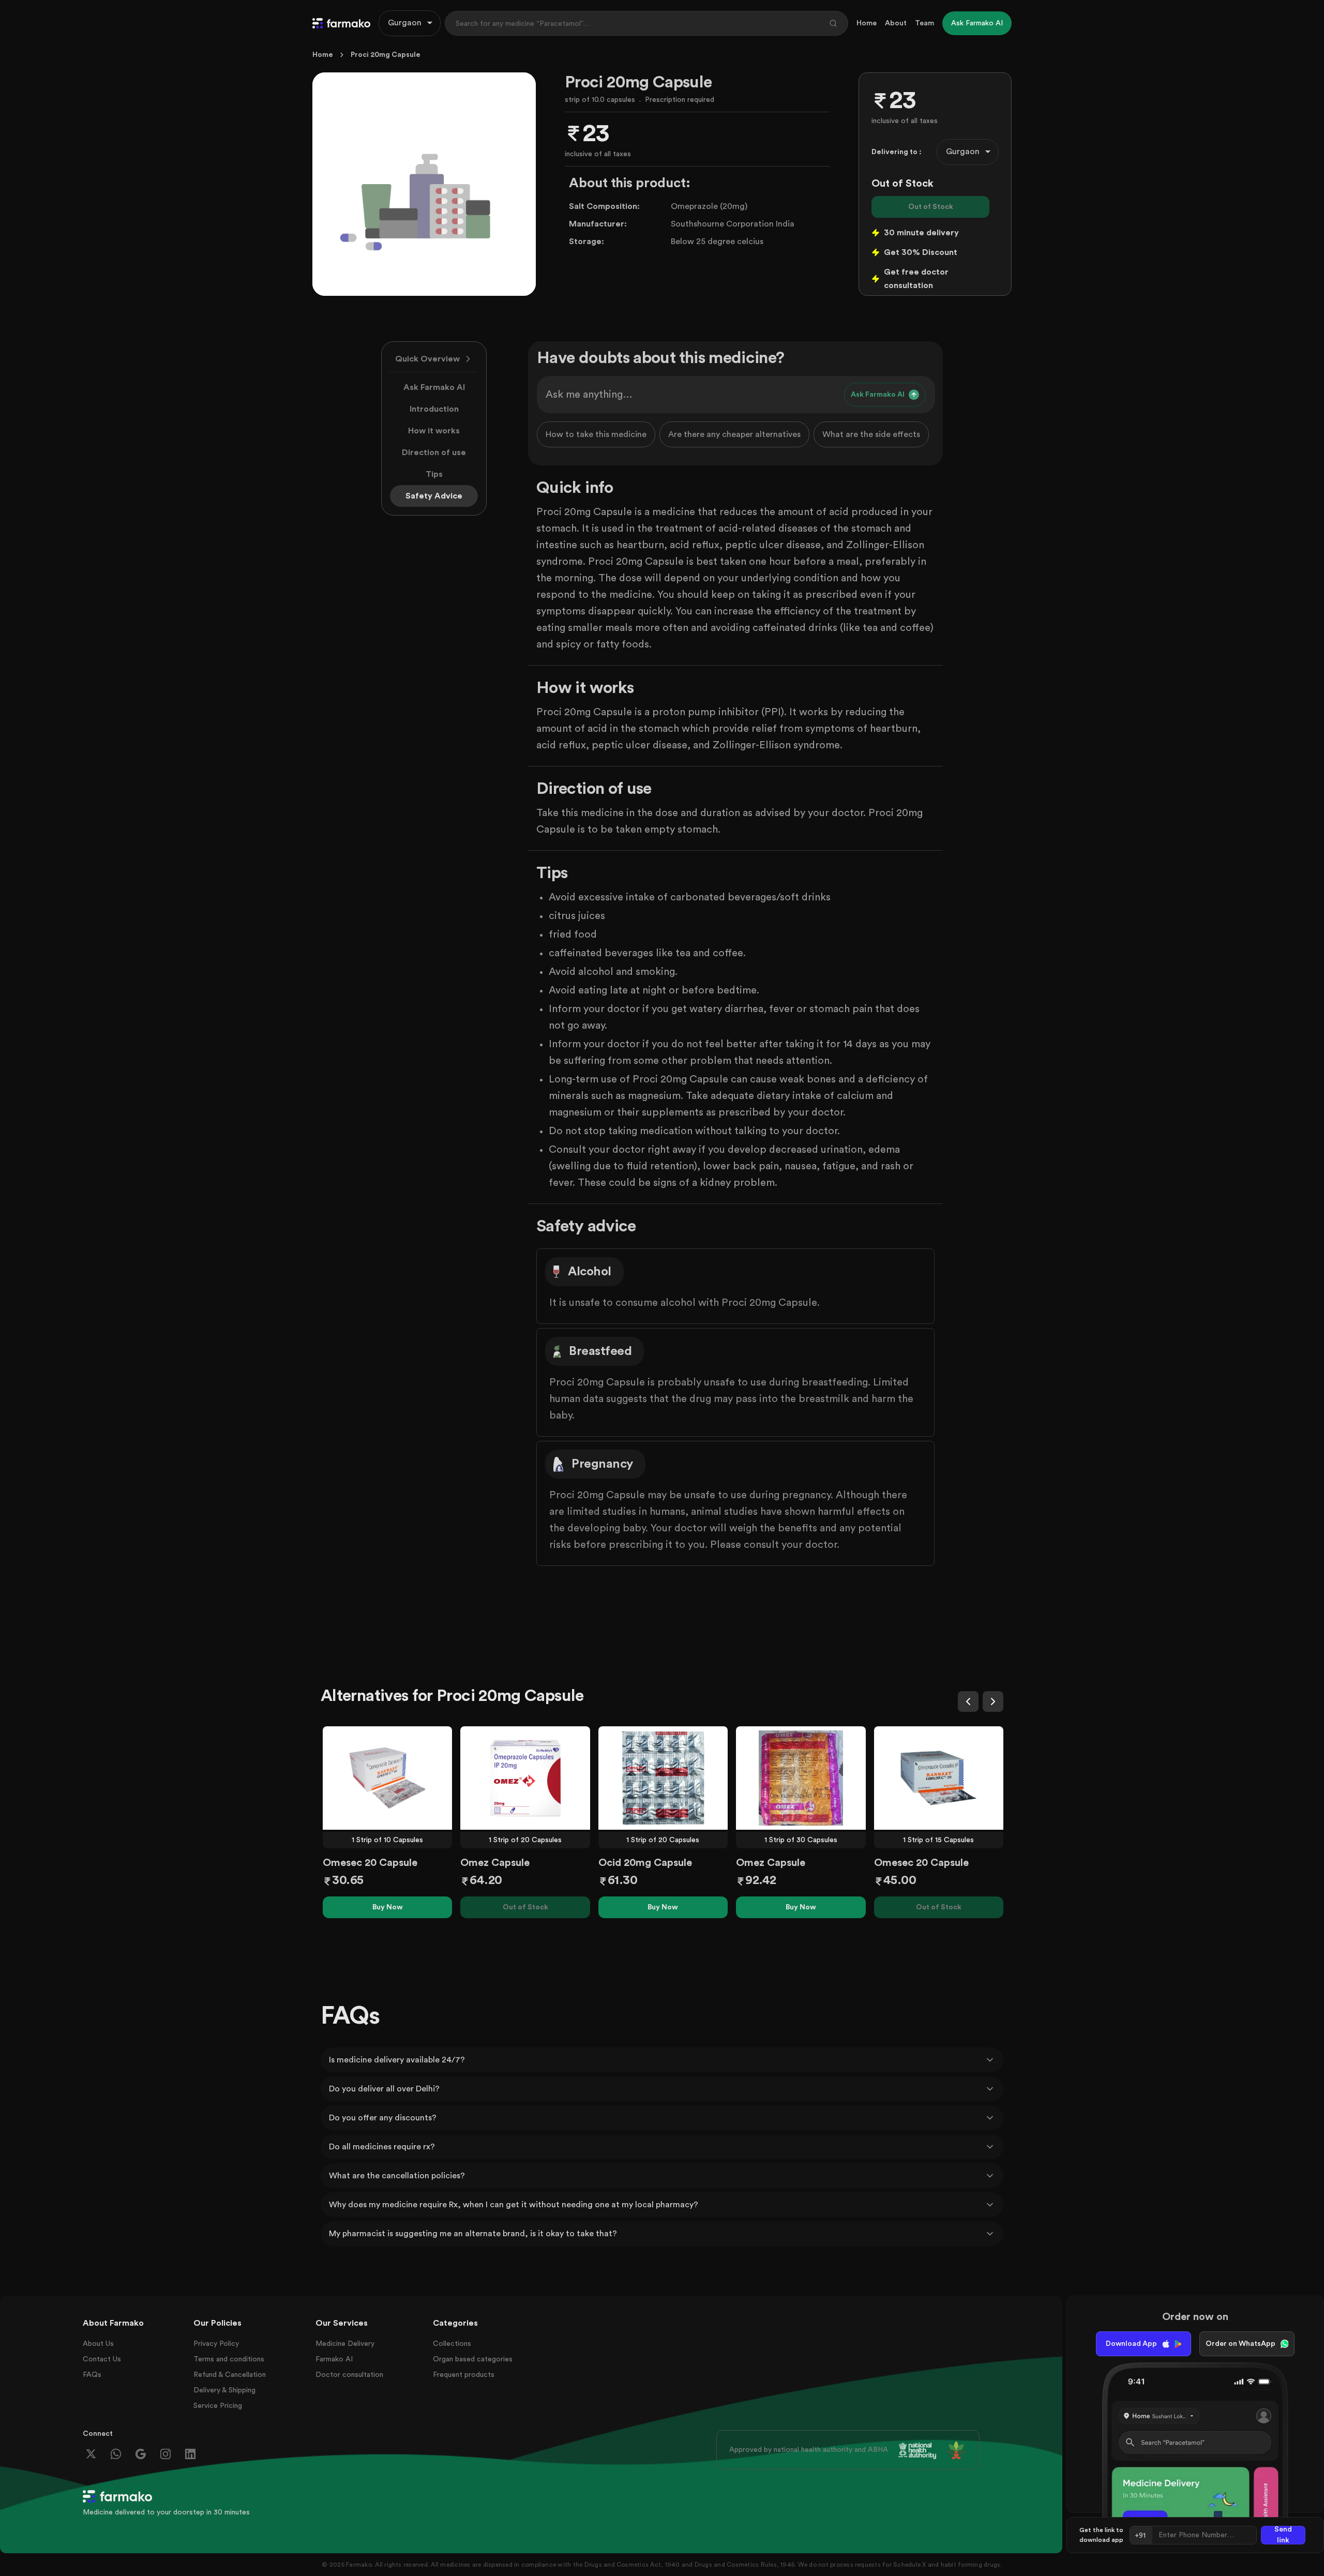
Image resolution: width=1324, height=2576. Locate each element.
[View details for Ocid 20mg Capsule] (663, 1778)
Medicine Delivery (345, 2344)
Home (867, 23)
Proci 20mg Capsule (386, 55)
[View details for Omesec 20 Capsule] (387, 1778)
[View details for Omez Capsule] (525, 1778)
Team (924, 23)
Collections (452, 2344)
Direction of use (434, 453)
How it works (434, 431)
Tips (434, 474)
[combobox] (410, 23)
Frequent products (464, 2375)
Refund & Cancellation (230, 2375)
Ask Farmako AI (434, 387)
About (896, 23)
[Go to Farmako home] (341, 23)
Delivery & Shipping (224, 2390)
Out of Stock (931, 207)
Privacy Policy (216, 2344)
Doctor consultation (349, 2375)
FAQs (92, 2375)
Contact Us (102, 2359)
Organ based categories (473, 2359)
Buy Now (388, 1907)
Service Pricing (218, 2406)
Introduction (434, 409)
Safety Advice (434, 496)
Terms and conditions (229, 2359)
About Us (98, 2344)
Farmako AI (334, 2359)
